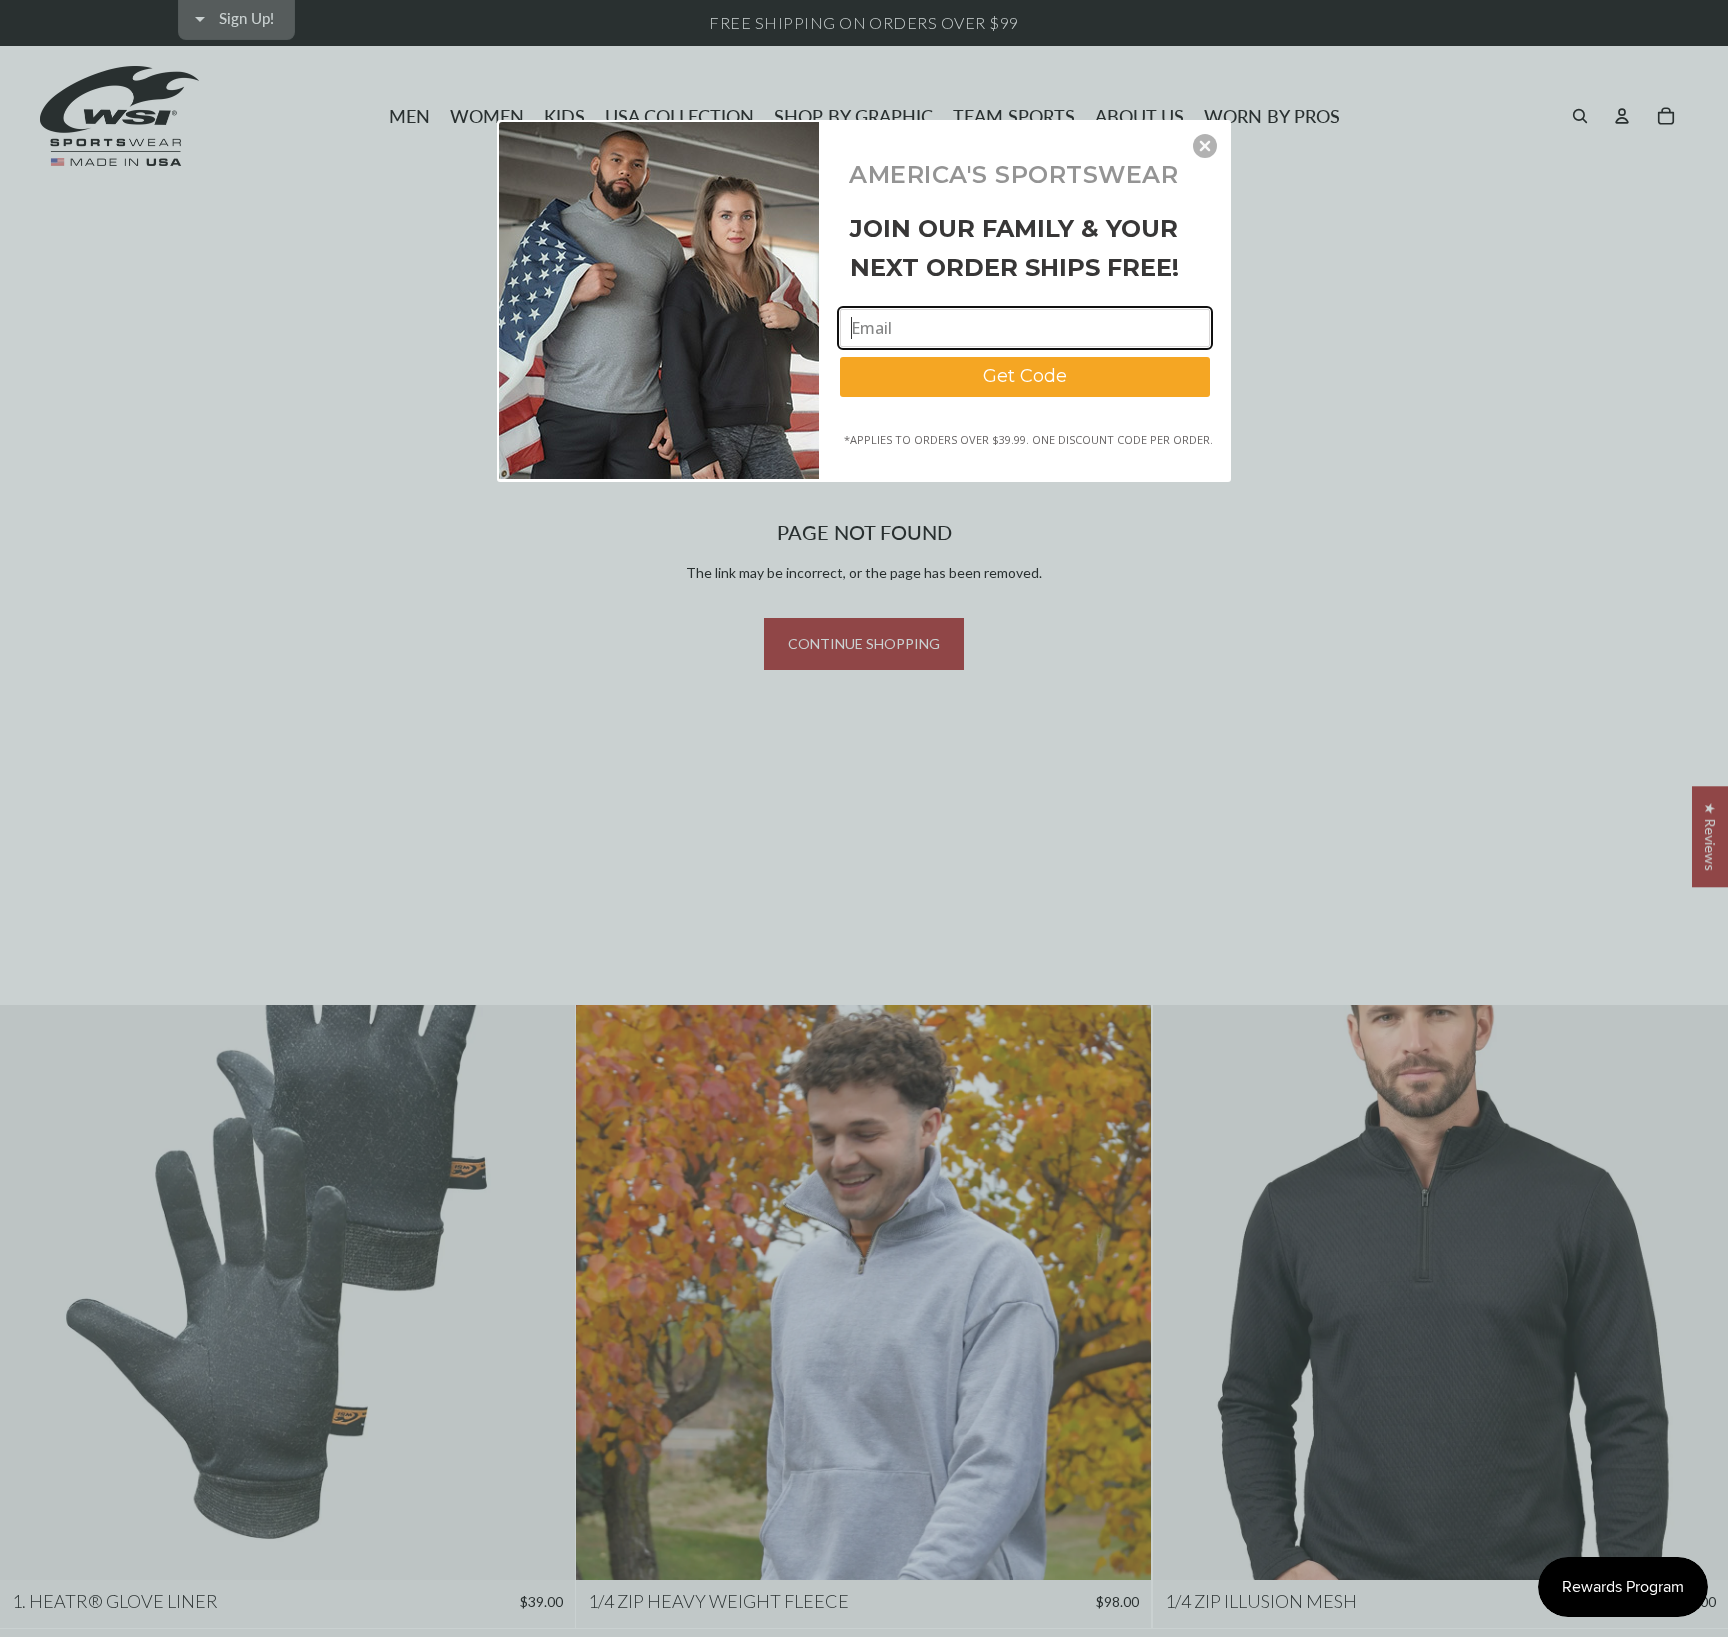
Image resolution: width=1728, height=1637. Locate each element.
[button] (1205, 146)
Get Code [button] (1025, 376)
